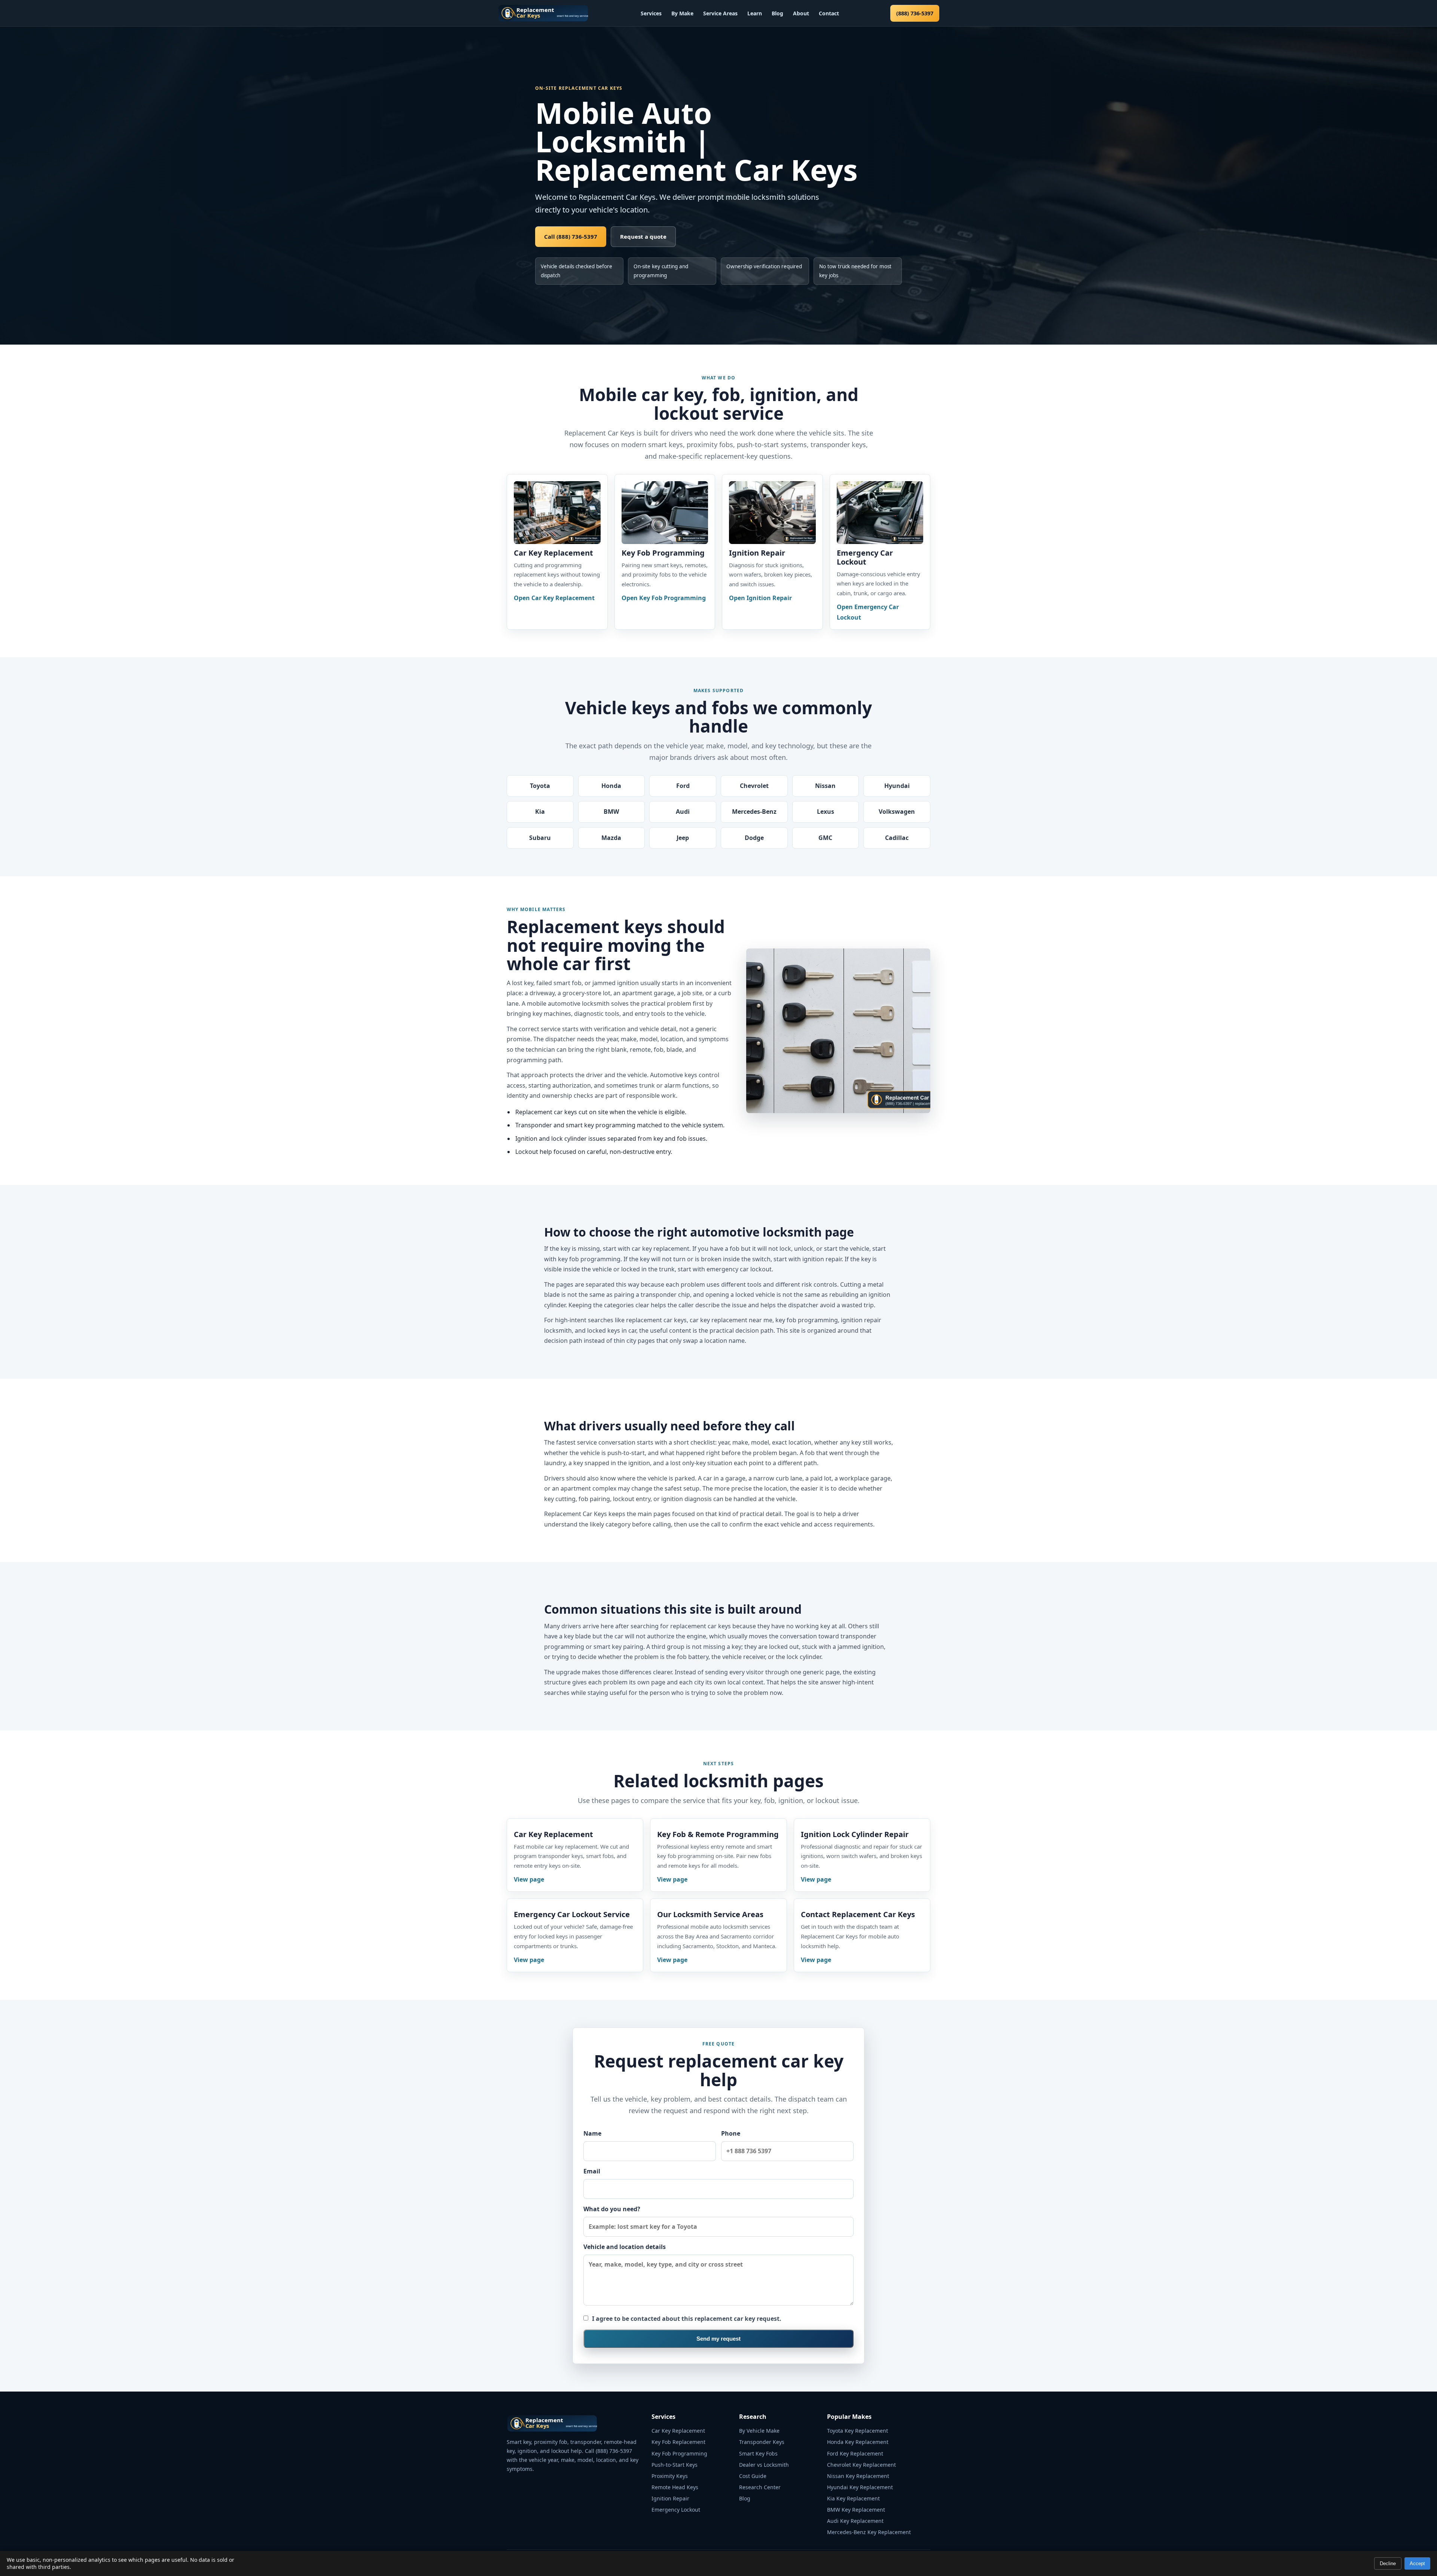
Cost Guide (753, 2476)
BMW (611, 812)
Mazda (611, 838)
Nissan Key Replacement (858, 2476)
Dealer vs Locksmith (764, 2465)
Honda (611, 786)
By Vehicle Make (759, 2431)
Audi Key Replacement (855, 2521)
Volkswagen (897, 812)
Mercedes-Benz (754, 812)
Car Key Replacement (678, 2431)
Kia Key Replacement (853, 2498)
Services (651, 13)
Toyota (540, 786)
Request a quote (643, 236)
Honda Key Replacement (858, 2442)
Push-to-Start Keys (675, 2465)
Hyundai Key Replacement (860, 2487)
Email (592, 2171)
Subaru (540, 838)
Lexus (826, 812)
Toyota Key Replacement (858, 2431)
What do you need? (612, 2209)
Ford (683, 786)
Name (592, 2133)
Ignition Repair (670, 2498)
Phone (731, 2133)
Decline (1388, 2563)
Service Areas (720, 13)
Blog (777, 13)
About (801, 13)
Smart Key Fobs (758, 2453)
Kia (540, 812)
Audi (683, 812)
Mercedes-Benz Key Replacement (869, 2532)
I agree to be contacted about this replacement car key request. (687, 2319)
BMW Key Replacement (856, 2510)
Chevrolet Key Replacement (861, 2465)
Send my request (718, 2339)
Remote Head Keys (675, 2487)
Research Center (760, 2487)
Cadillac (897, 838)
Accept (1417, 2563)
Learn (755, 13)
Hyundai (897, 786)
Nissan (825, 786)
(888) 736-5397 (915, 13)
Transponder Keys (762, 2442)
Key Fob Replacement (678, 2442)
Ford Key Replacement (855, 2453)
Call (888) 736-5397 (571, 236)
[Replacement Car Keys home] (543, 13)
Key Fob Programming (679, 2453)
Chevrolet (754, 786)
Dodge (754, 838)
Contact (829, 13)
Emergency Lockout (676, 2510)
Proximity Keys (670, 2476)
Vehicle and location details (625, 2247)
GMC (825, 838)
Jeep (683, 838)
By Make (682, 13)
